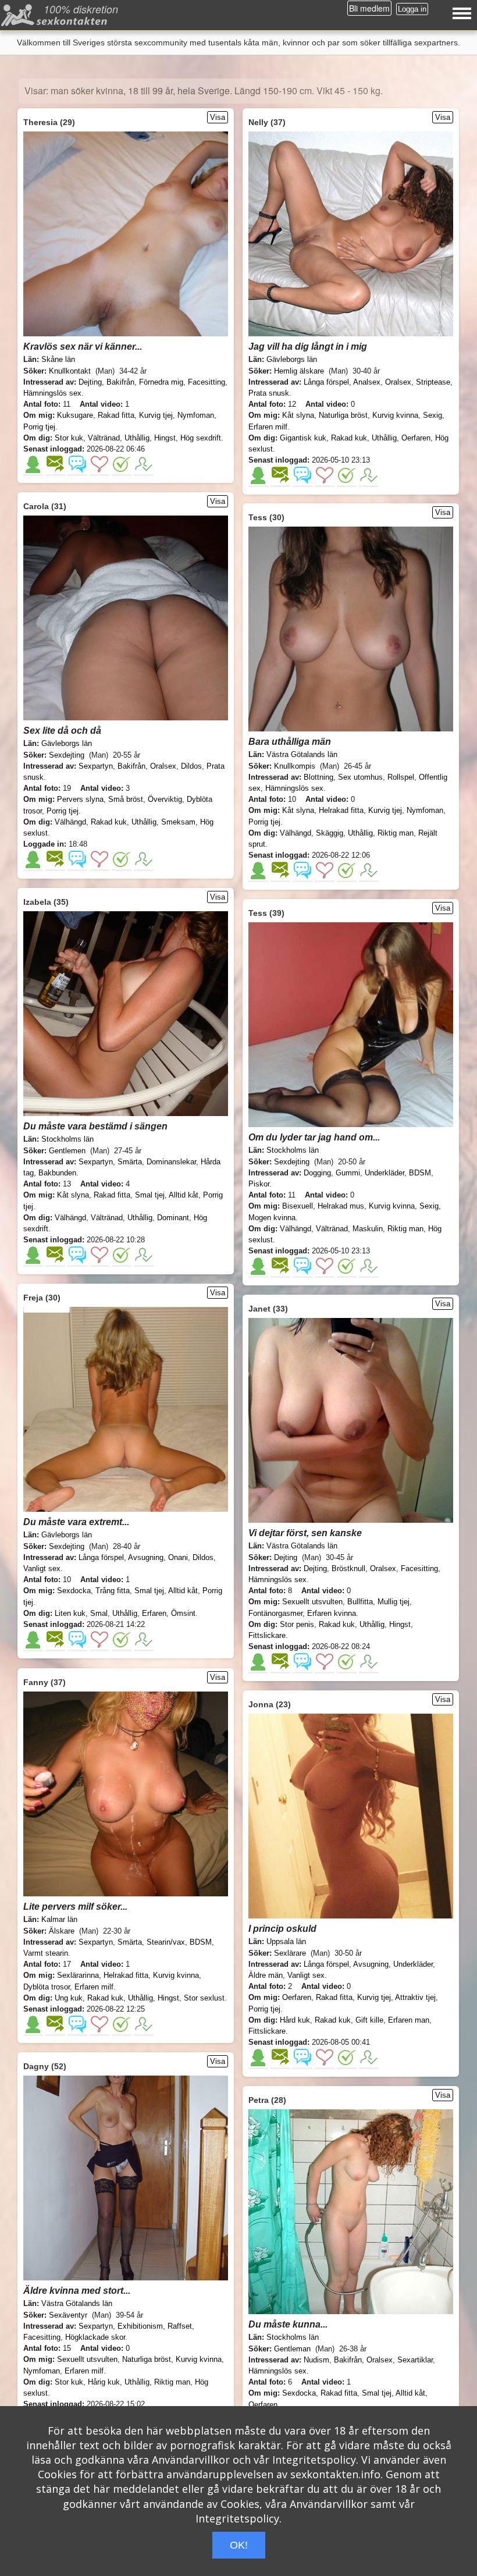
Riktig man (396, 833)
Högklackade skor (95, 2337)
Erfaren (154, 1613)
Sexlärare (290, 1953)
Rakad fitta (116, 415)
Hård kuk (295, 2020)
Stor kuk (69, 438)
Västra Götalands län (302, 754)
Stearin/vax (166, 1942)
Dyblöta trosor (47, 1987)
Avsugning (146, 1557)
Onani (178, 1557)
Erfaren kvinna (332, 1613)
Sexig (432, 415)
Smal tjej (150, 1195)
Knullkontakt (70, 371)
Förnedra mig (161, 382)
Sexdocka (74, 1591)
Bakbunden (57, 1173)
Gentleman (292, 2349)
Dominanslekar (171, 1162)
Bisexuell (298, 1206)
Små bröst (126, 799)
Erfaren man (409, 2020)
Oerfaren (416, 438)
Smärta (130, 1162)
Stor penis (297, 1624)
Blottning (318, 777)
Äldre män (266, 1975)
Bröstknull (348, 1568)
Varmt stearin (46, 1953)
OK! (239, 2545)
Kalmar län (59, 1919)
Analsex (367, 382)
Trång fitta (113, 1591)
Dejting (90, 382)
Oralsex (398, 382)
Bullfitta (360, 1602)
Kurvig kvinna (395, 415)
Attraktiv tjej (415, 1997)
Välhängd (70, 822)
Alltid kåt (184, 1195)
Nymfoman (196, 415)
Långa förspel (326, 382)
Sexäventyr (68, 2315)
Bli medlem (369, 8)
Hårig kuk (104, 2382)
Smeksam (178, 822)
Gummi (348, 1173)
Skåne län (58, 359)
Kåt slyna (298, 415)
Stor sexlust (204, 1998)
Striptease (433, 382)
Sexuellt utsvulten (312, 1602)
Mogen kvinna (272, 1218)
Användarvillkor (191, 2460)
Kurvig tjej (156, 415)
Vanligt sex (42, 1568)
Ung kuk (69, 1998)
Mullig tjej (394, 1602)
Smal (99, 1613)
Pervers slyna (80, 799)
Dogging (317, 1173)
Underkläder (385, 1173)
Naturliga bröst (343, 415)
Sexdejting (67, 755)
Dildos (191, 766)
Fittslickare (267, 1635)
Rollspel (401, 777)
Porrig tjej (39, 427)
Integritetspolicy (314, 2460)
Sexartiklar (415, 2360)
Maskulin (368, 1229)
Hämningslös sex (52, 393)
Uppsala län (286, 1941)
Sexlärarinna (78, 1975)
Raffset (180, 2326)
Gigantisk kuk (303, 438)
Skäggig (330, 833)
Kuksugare (75, 415)
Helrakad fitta (341, 810)
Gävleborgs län (292, 359)
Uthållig (137, 438)
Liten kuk (70, 1613)
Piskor (259, 1184)
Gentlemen (67, 1151)
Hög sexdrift (201, 438)
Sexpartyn (96, 766)
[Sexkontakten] (56, 18)
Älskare (62, 1931)
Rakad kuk (349, 438)
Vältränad (104, 438)
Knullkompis (295, 766)
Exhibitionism (140, 2326)
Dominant (173, 1218)
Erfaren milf (268, 427)
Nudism (316, 2360)
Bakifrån (120, 382)
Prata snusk (269, 393)
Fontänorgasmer (275, 1613)
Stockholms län (67, 1139)
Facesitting (207, 382)
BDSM (420, 1173)
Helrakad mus (341, 1206)
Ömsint (183, 1613)
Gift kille (369, 2020)
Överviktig (165, 799)
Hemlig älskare (299, 371)
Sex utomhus (360, 777)
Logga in (412, 9)
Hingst (165, 438)
